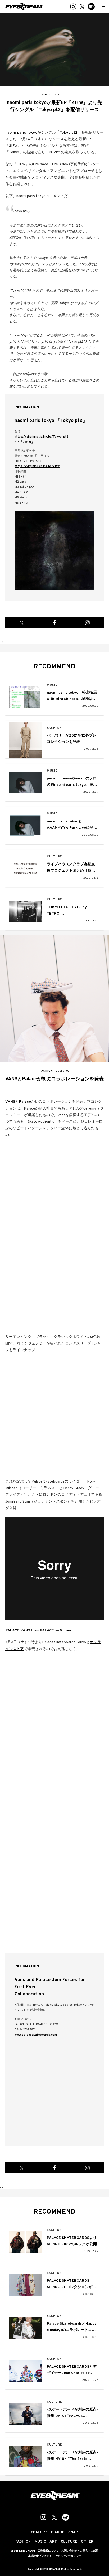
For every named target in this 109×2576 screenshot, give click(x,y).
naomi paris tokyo (21, 133)
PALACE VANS (18, 1630)
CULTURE (54, 857)
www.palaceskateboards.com (36, 2035)
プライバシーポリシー (68, 2556)
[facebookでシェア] (54, 622)
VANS (10, 1102)
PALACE (47, 1630)
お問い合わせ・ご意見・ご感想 (80, 2551)
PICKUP (58, 2532)
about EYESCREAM (23, 2551)
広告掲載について (48, 2551)
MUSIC (52, 685)
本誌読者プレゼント (40, 2556)
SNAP (73, 2532)
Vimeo (65, 1630)
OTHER (87, 2542)
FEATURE (39, 2532)
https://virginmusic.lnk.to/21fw (37, 466)
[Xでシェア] (22, 622)
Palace (25, 1102)
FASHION (54, 728)
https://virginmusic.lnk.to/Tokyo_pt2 (42, 437)
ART (53, 2542)
